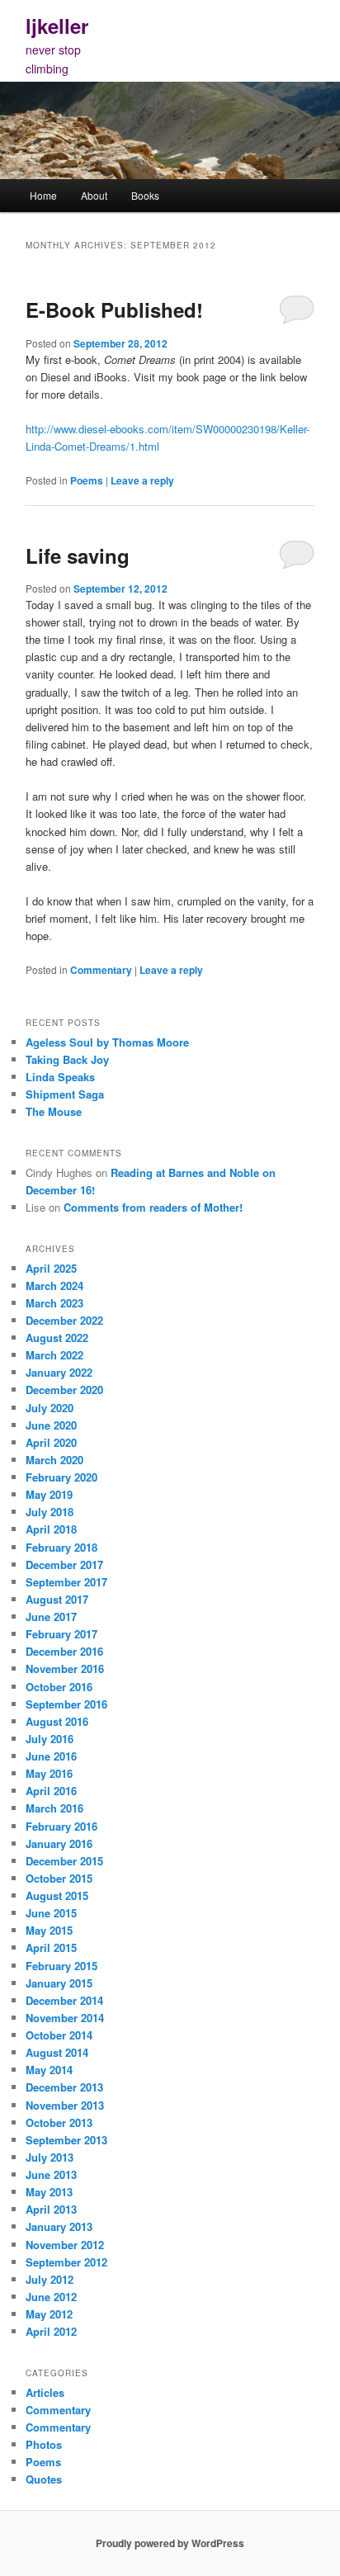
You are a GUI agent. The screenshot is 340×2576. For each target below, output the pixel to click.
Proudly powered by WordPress (170, 2543)
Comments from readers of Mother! (153, 1207)
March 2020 (54, 1460)
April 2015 (51, 1947)
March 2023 (54, 1303)
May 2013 (49, 2192)
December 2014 (64, 2000)
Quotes (44, 2479)
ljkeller (57, 26)
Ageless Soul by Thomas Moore (107, 1042)
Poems (87, 480)
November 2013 (65, 2105)
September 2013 (66, 2140)
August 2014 (57, 2052)
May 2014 (49, 2070)
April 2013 (51, 2209)
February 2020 (61, 1477)
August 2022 (57, 1338)
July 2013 (50, 2157)
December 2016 (64, 1651)
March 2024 (54, 1286)
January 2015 (59, 1983)
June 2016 (51, 1756)
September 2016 (66, 1704)
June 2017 (51, 1616)
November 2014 (65, 2018)
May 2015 (49, 1930)
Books (145, 195)
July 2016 (50, 1739)
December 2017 (64, 1565)
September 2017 (66, 1582)
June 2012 (51, 2297)
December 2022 (64, 1320)
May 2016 (49, 1773)
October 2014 (59, 2035)
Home (43, 195)
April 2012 (51, 2331)
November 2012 (65, 2245)
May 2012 (49, 2314)
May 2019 (49, 1494)
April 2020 (51, 1442)
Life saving (78, 555)
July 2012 (50, 2279)
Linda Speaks (60, 1077)
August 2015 (57, 1895)
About (94, 195)
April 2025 (51, 1268)
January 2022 (59, 1372)
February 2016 (61, 1826)
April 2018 (51, 1529)
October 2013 (59, 2122)
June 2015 (51, 1913)
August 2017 (57, 1599)
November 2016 (65, 1668)
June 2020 (51, 1425)
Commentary (101, 970)
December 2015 (64, 1861)
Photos (44, 2444)
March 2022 (54, 1355)
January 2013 (59, 2226)
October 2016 (59, 1687)
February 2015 (61, 1966)
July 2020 (50, 1408)
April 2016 (51, 1791)
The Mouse (54, 1111)
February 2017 (61, 1634)
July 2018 (50, 1512)
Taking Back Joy (67, 1059)
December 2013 (64, 2087)
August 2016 (57, 1721)
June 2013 (51, 2174)
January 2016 (59, 1843)
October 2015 (59, 1878)
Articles (45, 2392)
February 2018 (61, 1547)
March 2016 (54, 1808)
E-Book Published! (114, 310)
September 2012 (66, 2262)
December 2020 (64, 1390)
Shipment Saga (65, 1094)
